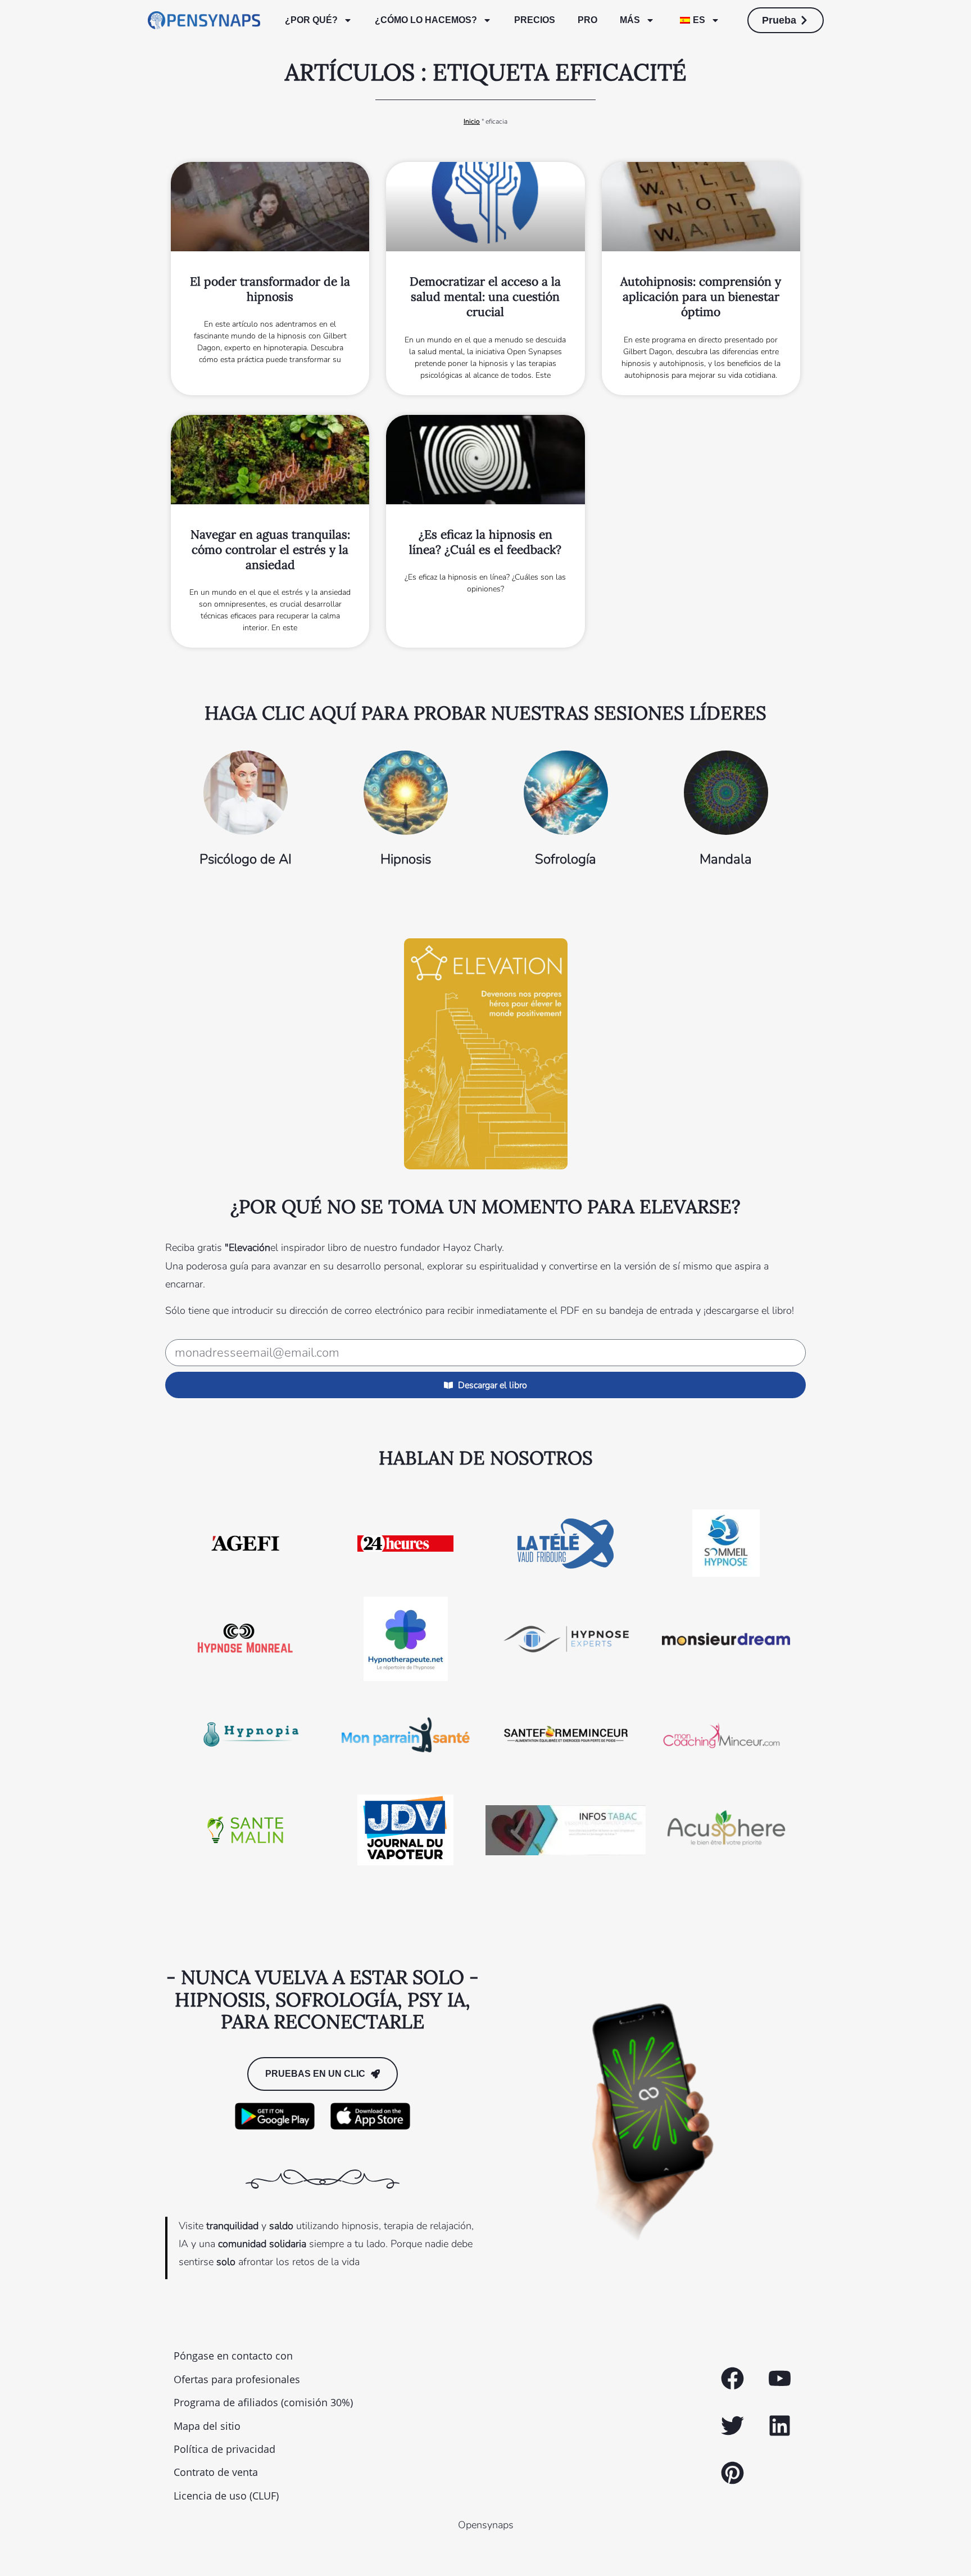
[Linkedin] (779, 2426)
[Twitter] (732, 2426)
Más (630, 20)
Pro (587, 20)
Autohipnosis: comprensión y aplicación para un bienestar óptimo (701, 297)
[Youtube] (779, 2379)
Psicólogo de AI (246, 859)
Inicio (472, 121)
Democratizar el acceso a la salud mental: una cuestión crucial (485, 297)
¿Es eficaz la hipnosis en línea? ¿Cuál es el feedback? (485, 542)
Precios (535, 20)
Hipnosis (406, 859)
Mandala (726, 859)
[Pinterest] (732, 2473)
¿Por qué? (311, 20)
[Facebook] (732, 2379)
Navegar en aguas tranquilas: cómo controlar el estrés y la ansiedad (270, 550)
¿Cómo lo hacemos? (426, 20)
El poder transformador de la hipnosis (270, 289)
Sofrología (566, 859)
